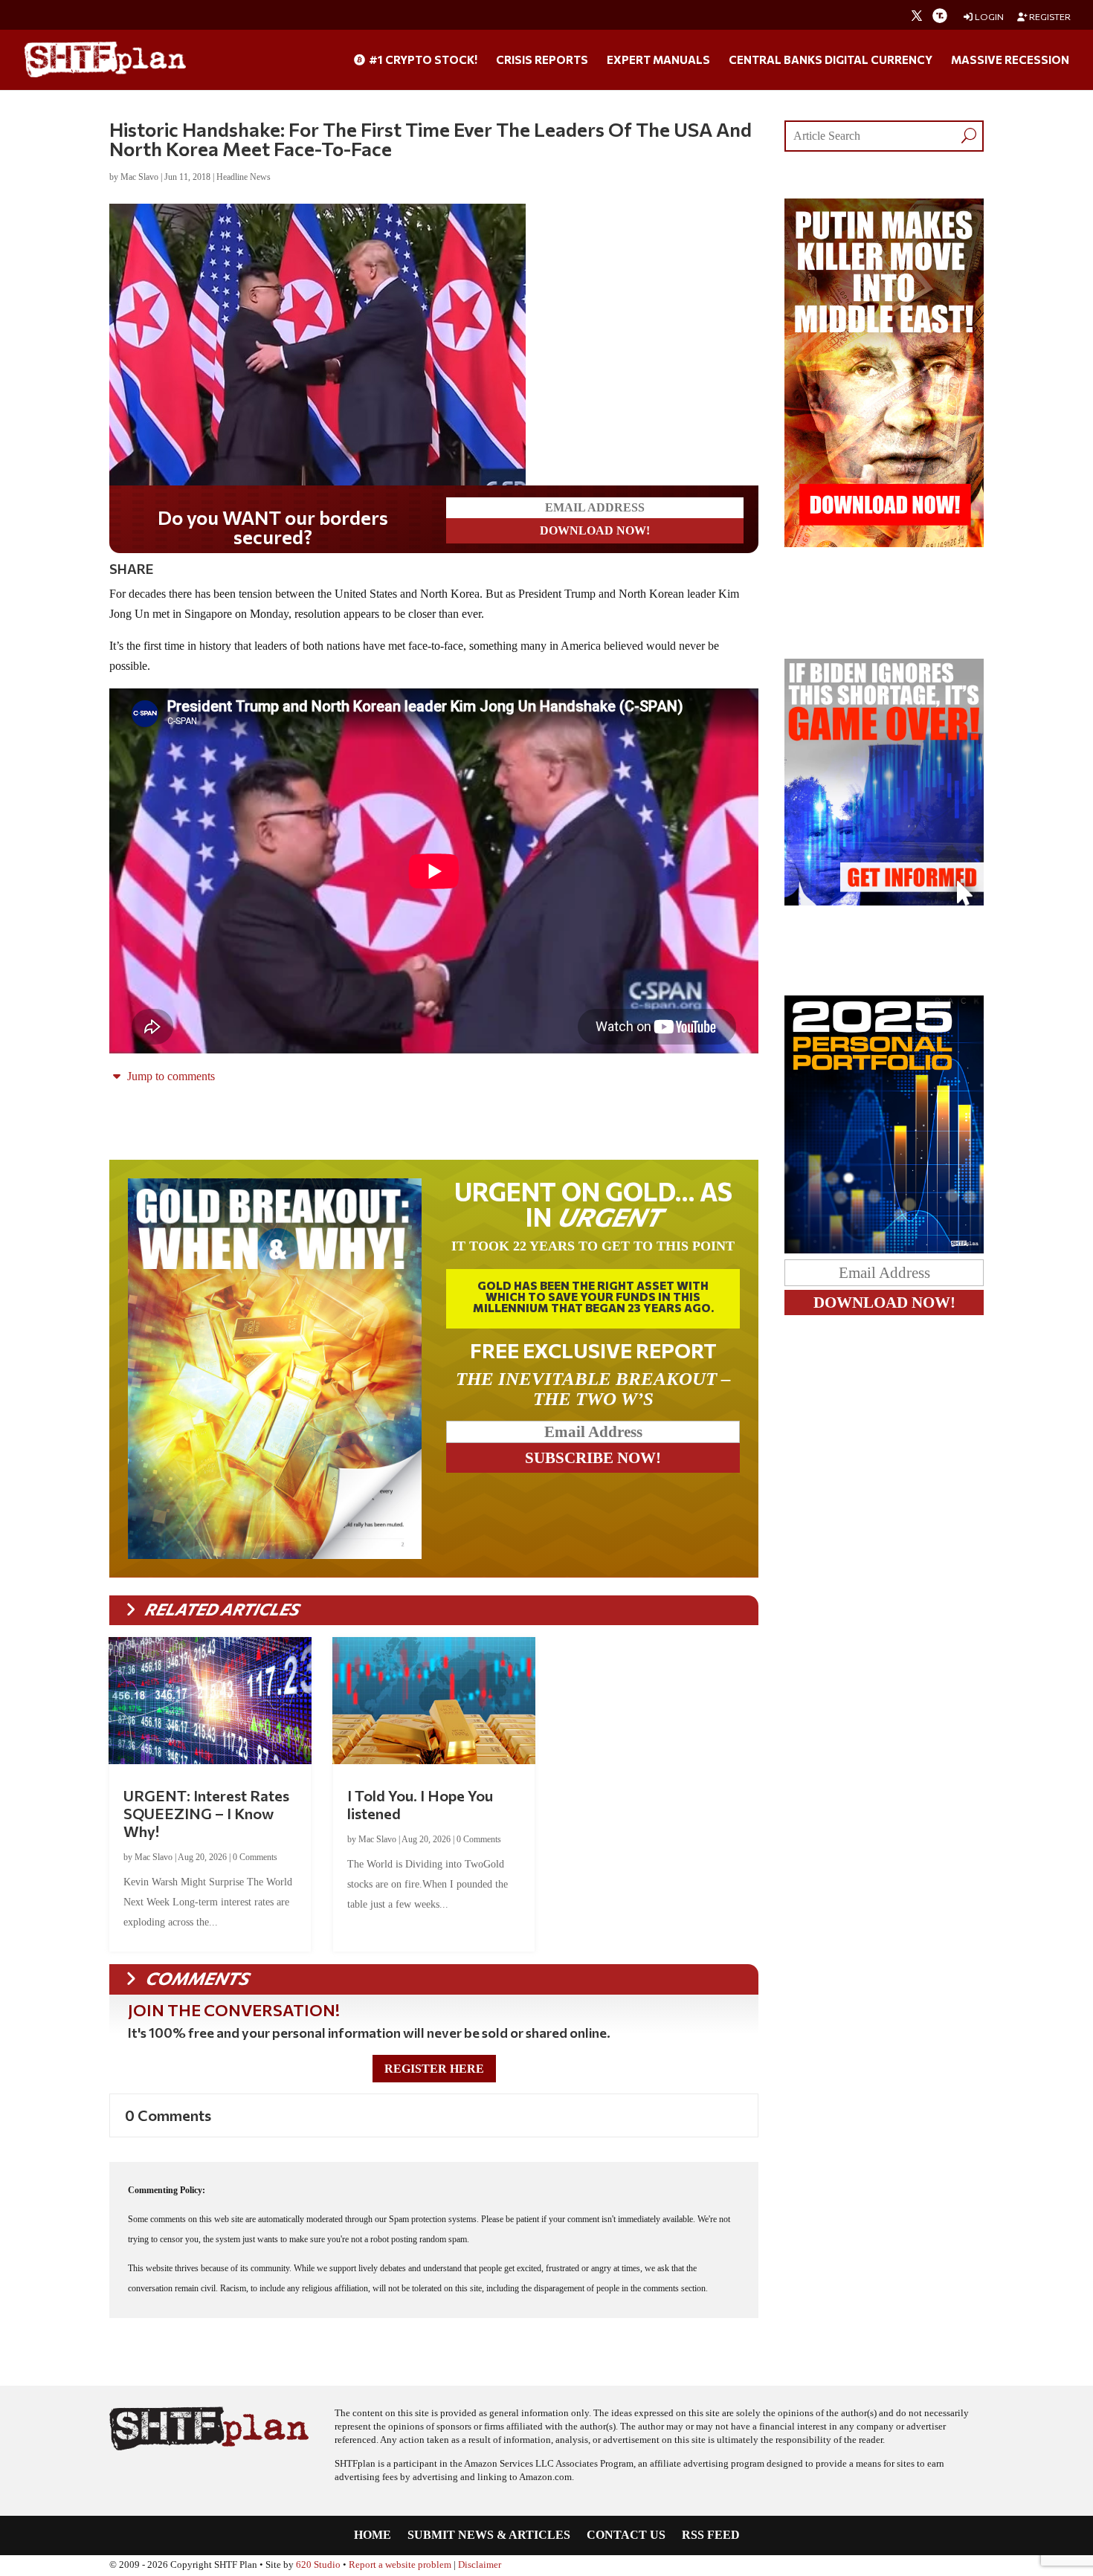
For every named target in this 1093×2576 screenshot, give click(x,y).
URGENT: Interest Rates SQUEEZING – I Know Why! (206, 1813)
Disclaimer (480, 2565)
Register (1049, 17)
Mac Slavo (139, 177)
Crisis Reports (542, 60)
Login (989, 17)
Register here (434, 2069)
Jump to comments (170, 1076)
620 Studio (318, 2565)
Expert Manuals (658, 60)
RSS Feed (711, 2535)
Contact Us (626, 2535)
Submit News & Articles (489, 2535)
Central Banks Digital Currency (831, 60)
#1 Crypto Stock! (422, 60)
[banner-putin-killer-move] (884, 543)
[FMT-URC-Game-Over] (884, 901)
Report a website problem (400, 2565)
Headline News (244, 177)
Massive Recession (1010, 60)
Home (373, 2535)
